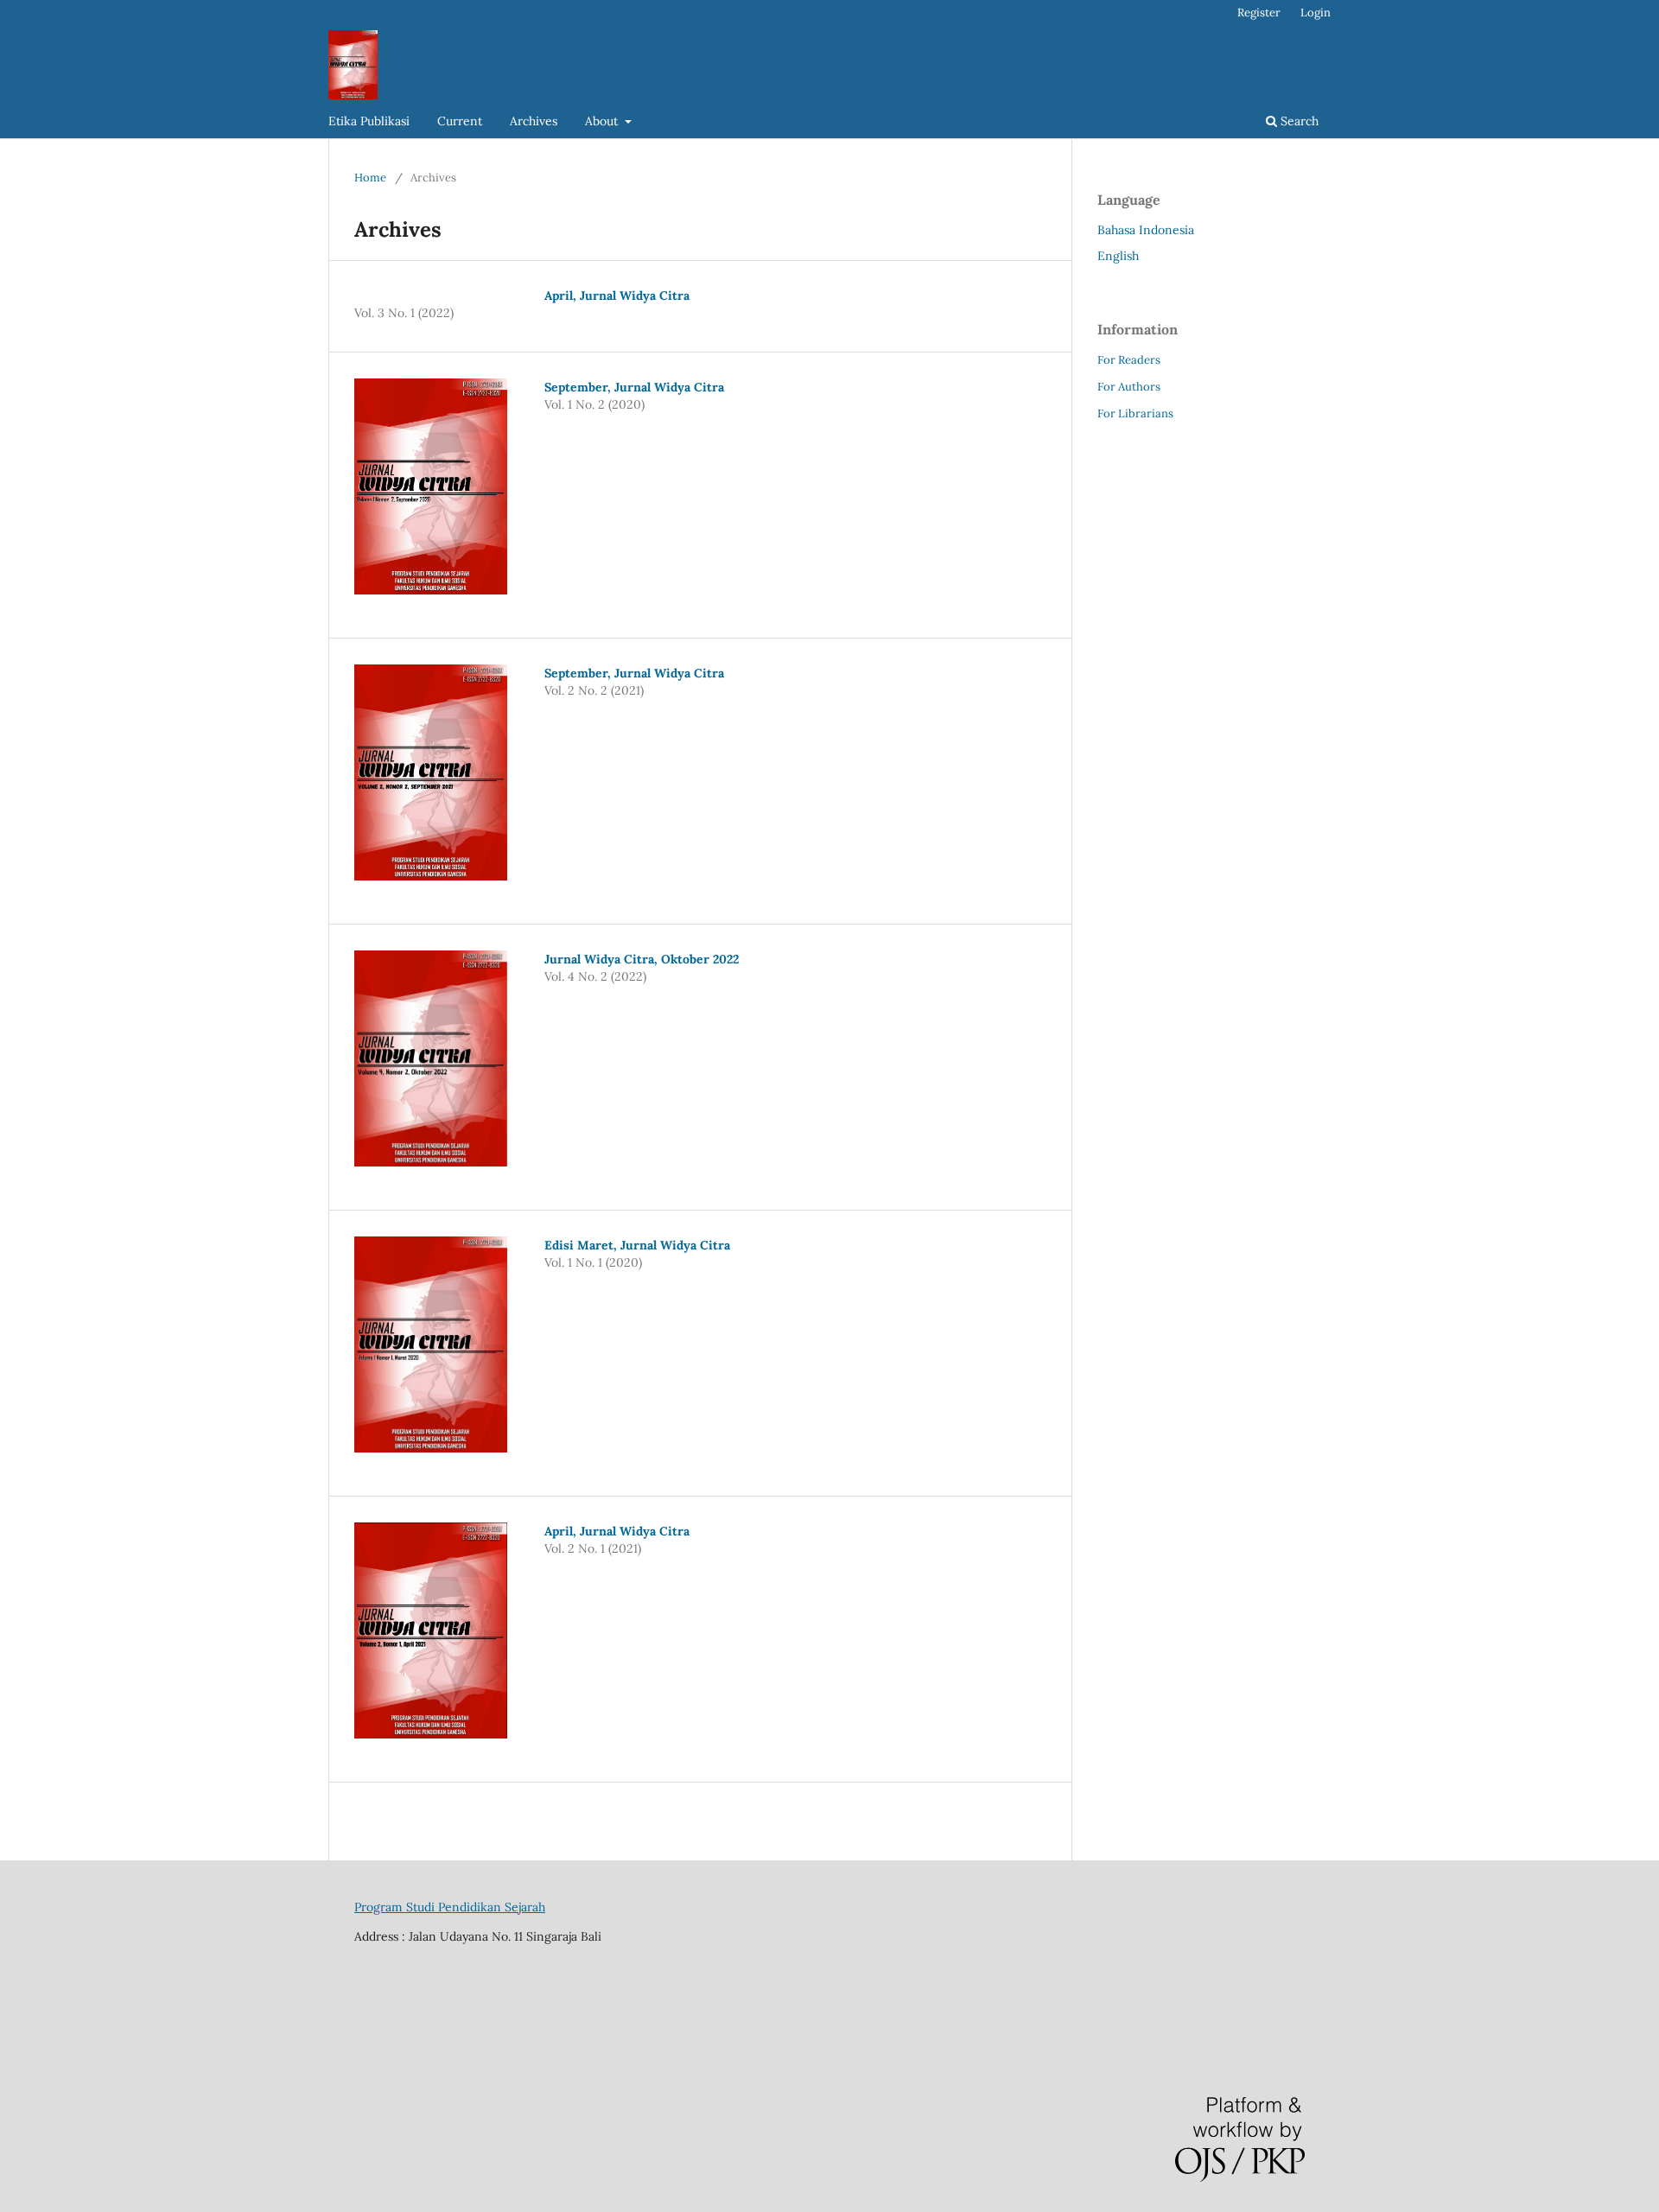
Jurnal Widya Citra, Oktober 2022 (642, 959)
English (1118, 256)
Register (1259, 13)
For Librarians (1135, 413)
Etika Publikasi (369, 121)
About (603, 121)
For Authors (1129, 387)
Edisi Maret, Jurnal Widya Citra (637, 1245)
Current (460, 121)
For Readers (1129, 360)
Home (370, 178)
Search (1298, 121)
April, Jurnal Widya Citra (617, 296)
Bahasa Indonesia (1146, 230)
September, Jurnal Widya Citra (634, 387)
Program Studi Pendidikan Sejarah (450, 1907)
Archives (534, 121)
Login (1316, 13)
